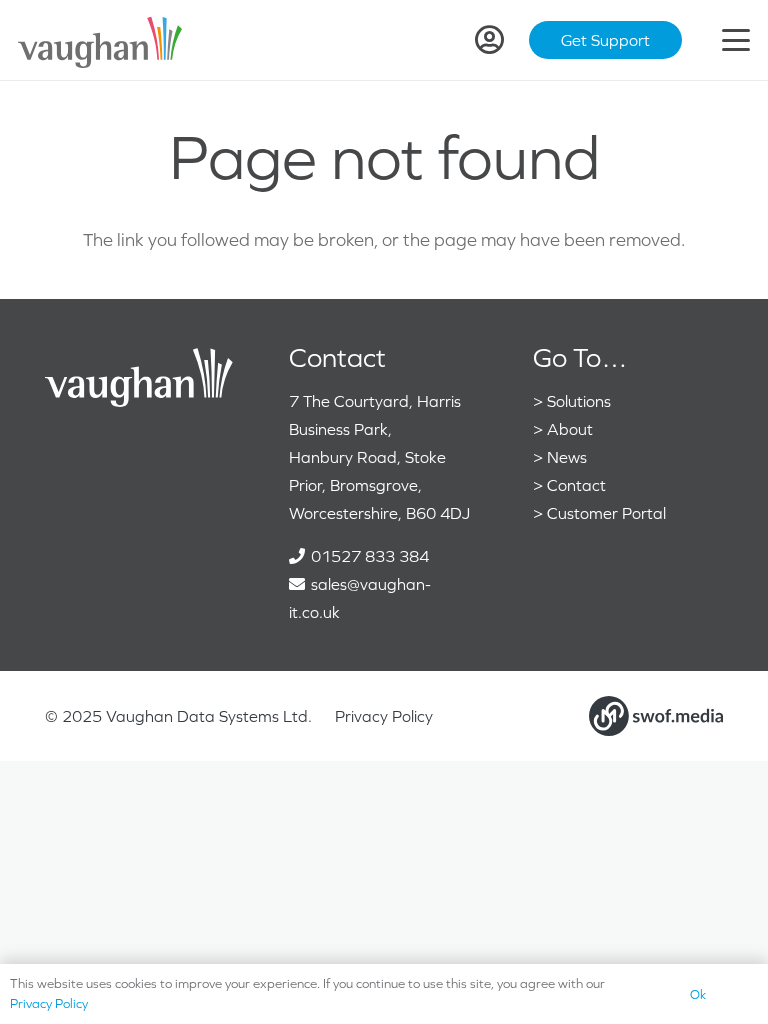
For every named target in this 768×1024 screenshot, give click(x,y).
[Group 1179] (656, 716)
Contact (576, 485)
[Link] (489, 40)
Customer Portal (606, 513)
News (567, 457)
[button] (736, 40)
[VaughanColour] (101, 40)
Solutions (579, 401)
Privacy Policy (384, 716)
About (570, 429)
